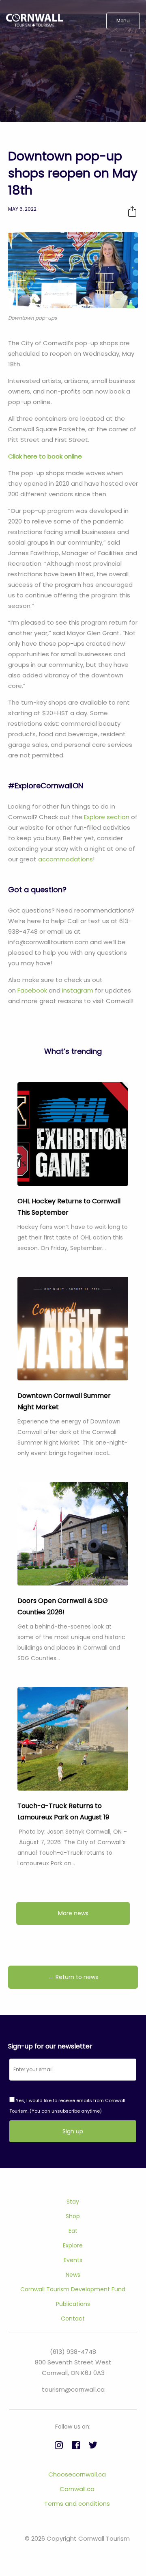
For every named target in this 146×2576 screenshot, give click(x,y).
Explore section (107, 817)
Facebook (32, 990)
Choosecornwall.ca (77, 2474)
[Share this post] (132, 211)
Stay (73, 2202)
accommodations (65, 859)
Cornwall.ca (77, 2489)
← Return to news (73, 1977)
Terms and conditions (77, 2504)
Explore (73, 2245)
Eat (73, 2231)
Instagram (78, 990)
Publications (73, 2304)
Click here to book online (45, 456)
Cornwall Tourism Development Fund (73, 2289)
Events (73, 2260)
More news (73, 1913)
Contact (73, 2319)
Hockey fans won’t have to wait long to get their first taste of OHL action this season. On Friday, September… (73, 1237)
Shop (73, 2216)
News (73, 2275)
